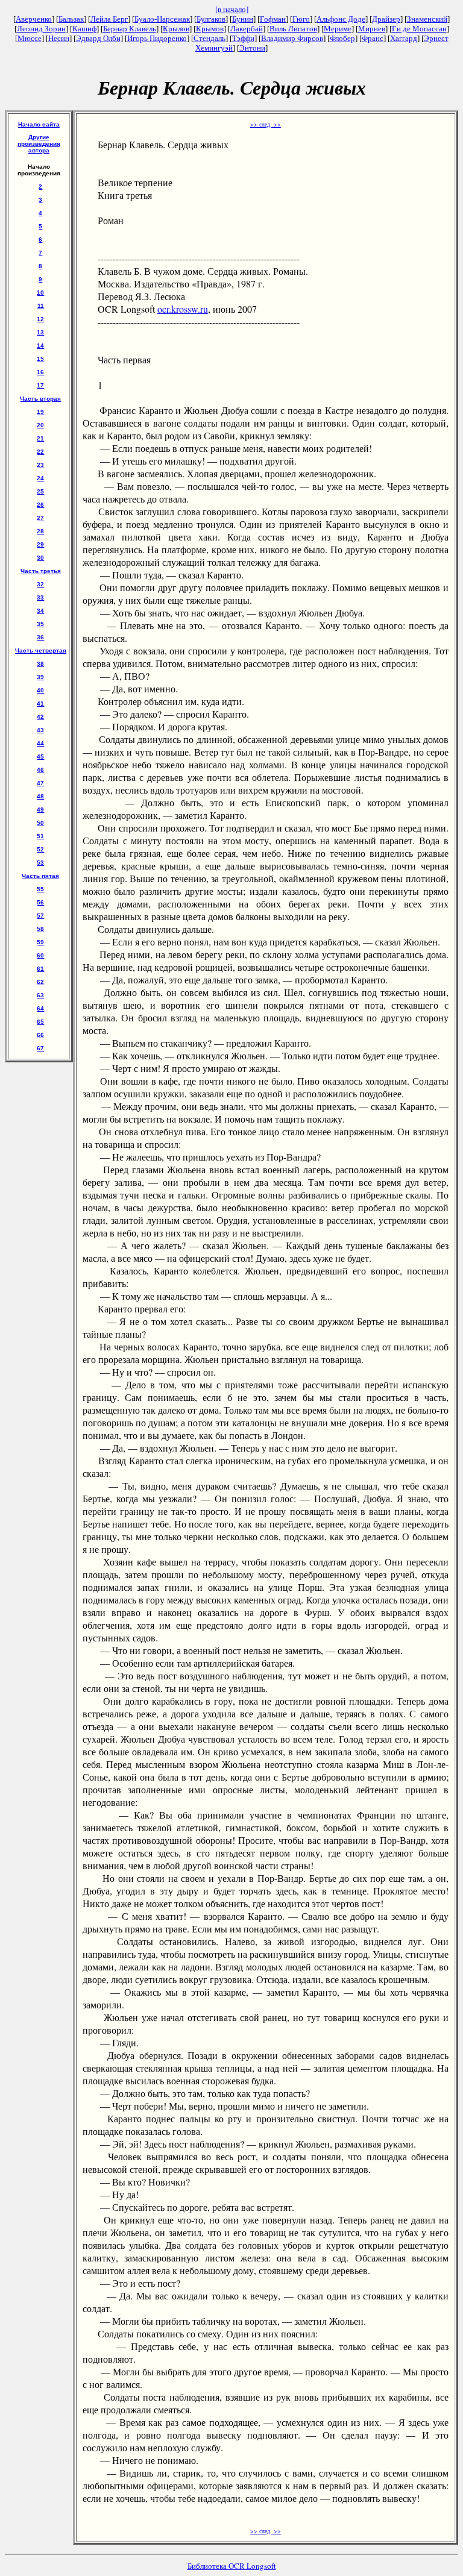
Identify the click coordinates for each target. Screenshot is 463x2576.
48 (40, 796)
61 (40, 969)
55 (40, 889)
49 (40, 810)
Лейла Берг (109, 19)
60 (40, 955)
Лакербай (247, 29)
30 (40, 558)
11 (41, 306)
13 (40, 332)
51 (40, 836)
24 (40, 478)
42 (40, 717)
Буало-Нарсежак (162, 19)
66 (40, 1035)
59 (40, 942)
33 (40, 597)
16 (40, 372)
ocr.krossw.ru (183, 309)
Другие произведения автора (39, 144)
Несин (59, 38)
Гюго (301, 19)
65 (40, 1022)
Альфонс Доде (341, 19)
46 (40, 770)
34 (40, 611)
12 (40, 319)
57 (40, 916)
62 (40, 982)
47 (40, 783)
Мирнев (372, 29)
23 (40, 465)
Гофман (273, 19)
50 (40, 823)
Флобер (342, 38)
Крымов (210, 29)
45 (40, 757)
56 (40, 902)
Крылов (176, 29)
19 (40, 412)
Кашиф (84, 29)
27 (40, 518)
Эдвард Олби (98, 38)
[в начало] (232, 9)
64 (40, 1008)
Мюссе (30, 38)
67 (40, 1048)
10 (40, 293)
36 (40, 637)
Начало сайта (39, 124)
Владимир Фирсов (292, 38)
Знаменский (427, 19)
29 (40, 544)
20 (40, 425)
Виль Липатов (293, 29)
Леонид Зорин (41, 29)
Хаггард (404, 38)
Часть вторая (40, 399)
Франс (373, 38)
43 (40, 730)
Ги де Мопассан (419, 29)
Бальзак (71, 19)
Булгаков (211, 19)
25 (40, 491)
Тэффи (243, 38)
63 (40, 995)
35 (40, 624)
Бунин (243, 19)
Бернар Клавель (130, 29)
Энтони (252, 48)
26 (40, 505)
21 (40, 438)
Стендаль (209, 38)
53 (40, 863)
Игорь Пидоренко (157, 38)
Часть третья (41, 571)
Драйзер (386, 19)
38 (40, 664)
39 (40, 677)
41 (40, 704)
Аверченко (34, 19)
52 (40, 849)
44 (40, 743)
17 (40, 385)
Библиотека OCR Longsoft (232, 2566)
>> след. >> (266, 124)
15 (40, 359)
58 (40, 929)
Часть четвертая (41, 650)
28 (40, 531)
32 (40, 584)
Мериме (338, 29)
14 (40, 346)
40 (40, 690)
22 (40, 452)
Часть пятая (40, 876)
